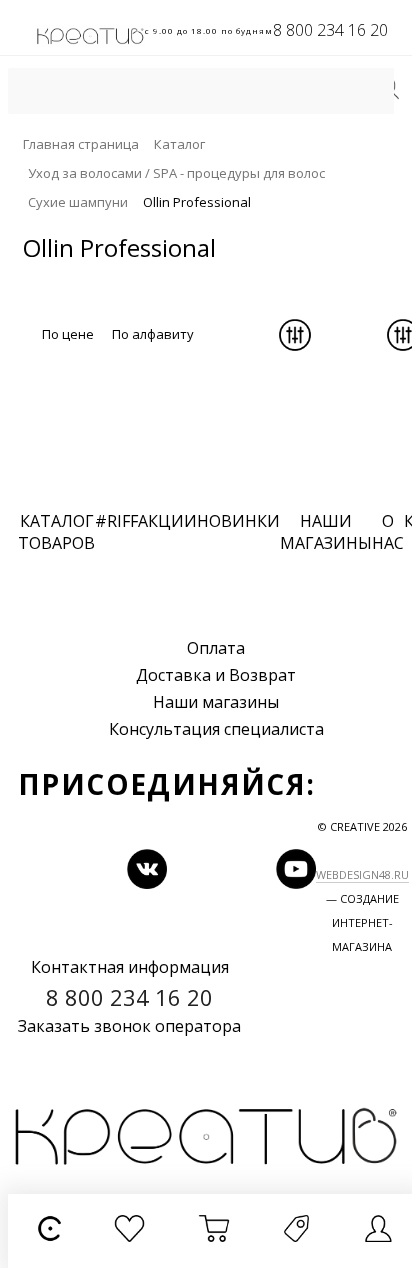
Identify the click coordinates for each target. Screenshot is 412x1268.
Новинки (238, 521)
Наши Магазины (326, 532)
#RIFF (116, 521)
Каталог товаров (56, 532)
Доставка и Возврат (216, 675)
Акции (167, 521)
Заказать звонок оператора (129, 1026)
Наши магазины (216, 702)
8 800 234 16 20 (330, 30)
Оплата (216, 648)
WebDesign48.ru (362, 874)
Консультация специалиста (216, 729)
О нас (388, 532)
